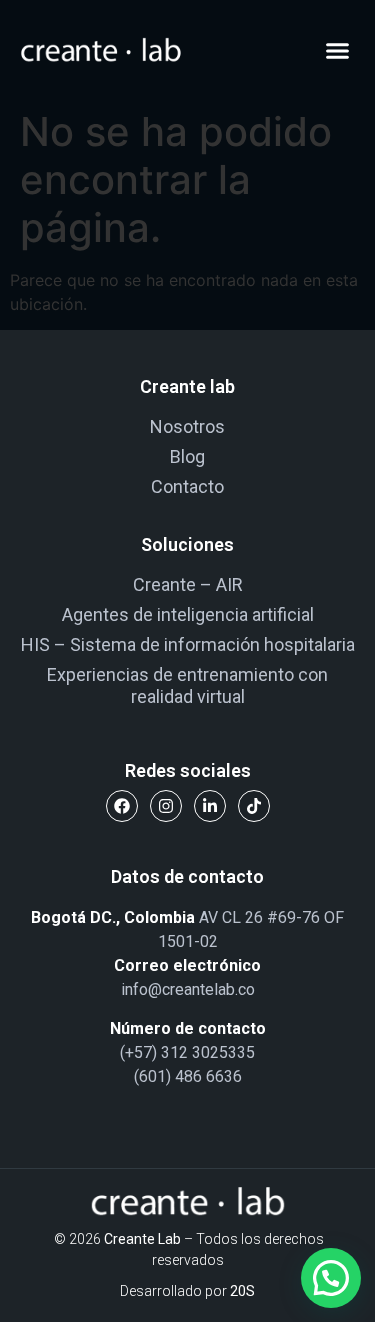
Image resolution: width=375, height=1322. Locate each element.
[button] (338, 50)
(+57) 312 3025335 (187, 1052)
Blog (187, 456)
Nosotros (187, 426)
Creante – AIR (188, 584)
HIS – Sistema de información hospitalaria (188, 644)
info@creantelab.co (188, 989)
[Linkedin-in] (210, 806)
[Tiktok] (254, 806)
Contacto (187, 486)
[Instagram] (166, 806)
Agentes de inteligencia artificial (188, 614)
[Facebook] (122, 806)
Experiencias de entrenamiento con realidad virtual (187, 685)
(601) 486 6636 (188, 1076)
